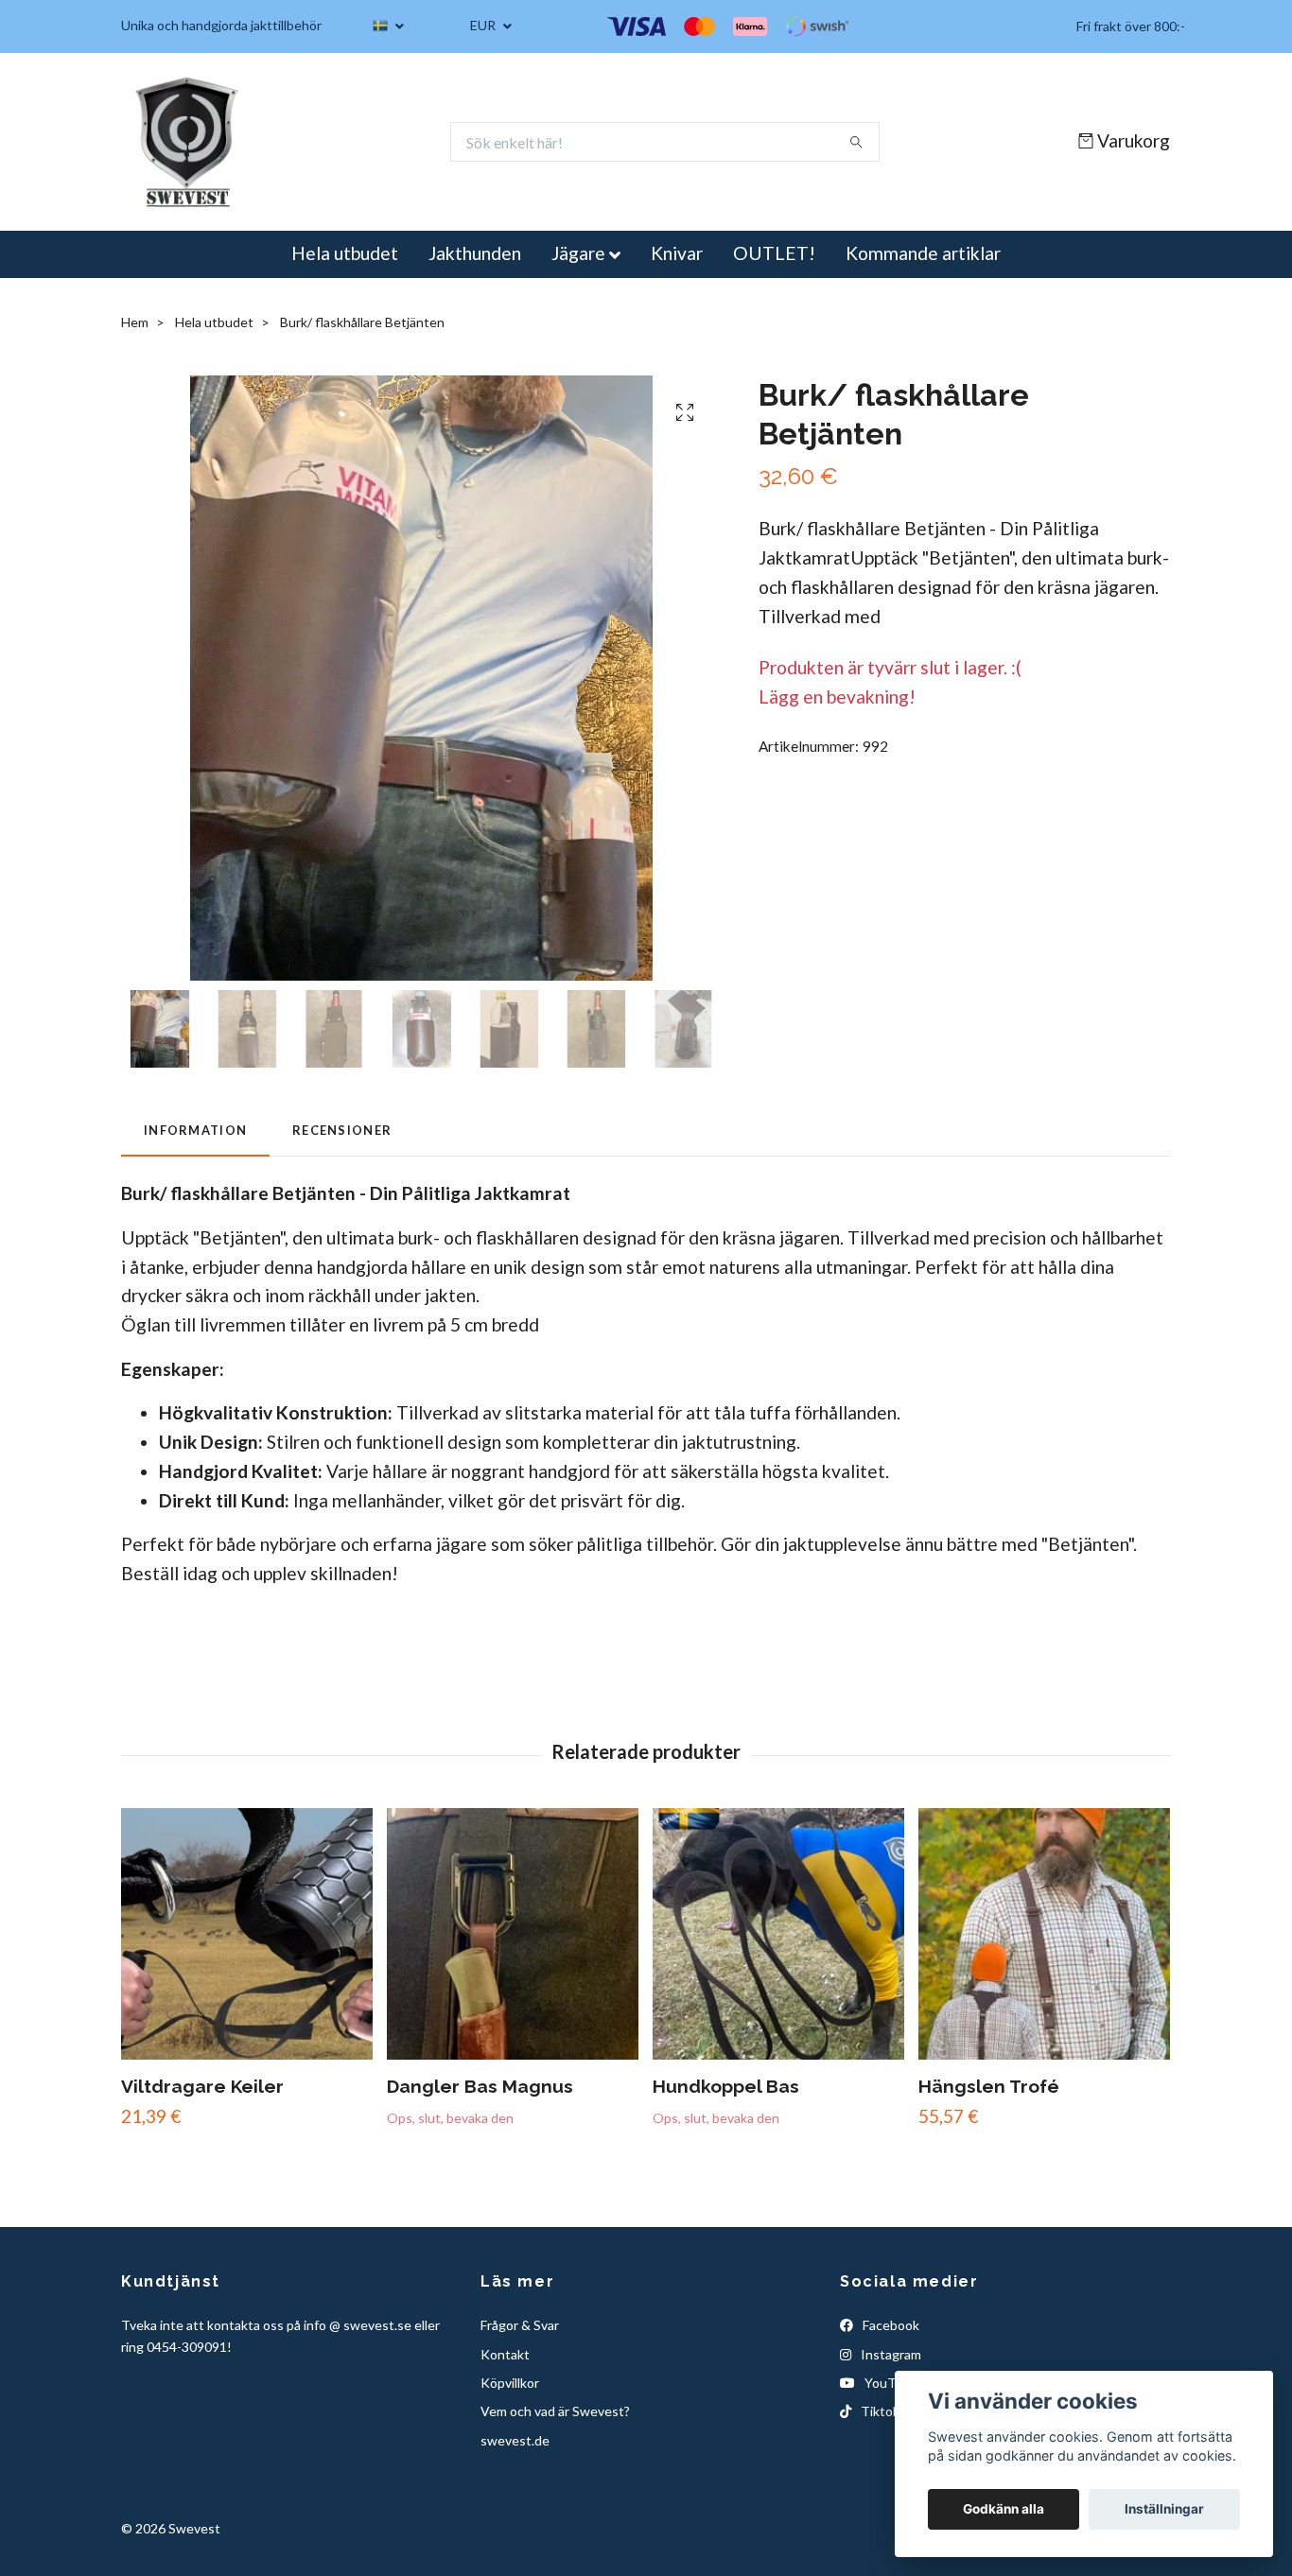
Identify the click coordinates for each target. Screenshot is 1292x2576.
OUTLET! (774, 253)
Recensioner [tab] (342, 1130)
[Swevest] (188, 142)
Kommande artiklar (923, 253)
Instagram (890, 2354)
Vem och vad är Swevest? (555, 2411)
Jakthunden (475, 253)
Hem (135, 322)
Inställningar (1164, 2509)
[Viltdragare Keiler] (247, 1934)
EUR (484, 25)
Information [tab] (195, 1130)
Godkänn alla (1004, 2509)
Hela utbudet (345, 253)
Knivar (677, 253)
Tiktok (879, 2411)
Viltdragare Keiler (202, 2086)
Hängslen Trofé (989, 2086)
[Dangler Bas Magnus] (513, 1934)
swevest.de (515, 2440)
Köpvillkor (510, 2383)
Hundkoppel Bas (726, 2086)
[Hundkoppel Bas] (778, 1934)
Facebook (890, 2325)
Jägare (578, 253)
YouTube (890, 2383)
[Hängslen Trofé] (1044, 1934)
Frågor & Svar (520, 2325)
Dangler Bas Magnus (480, 2086)
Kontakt (505, 2354)
